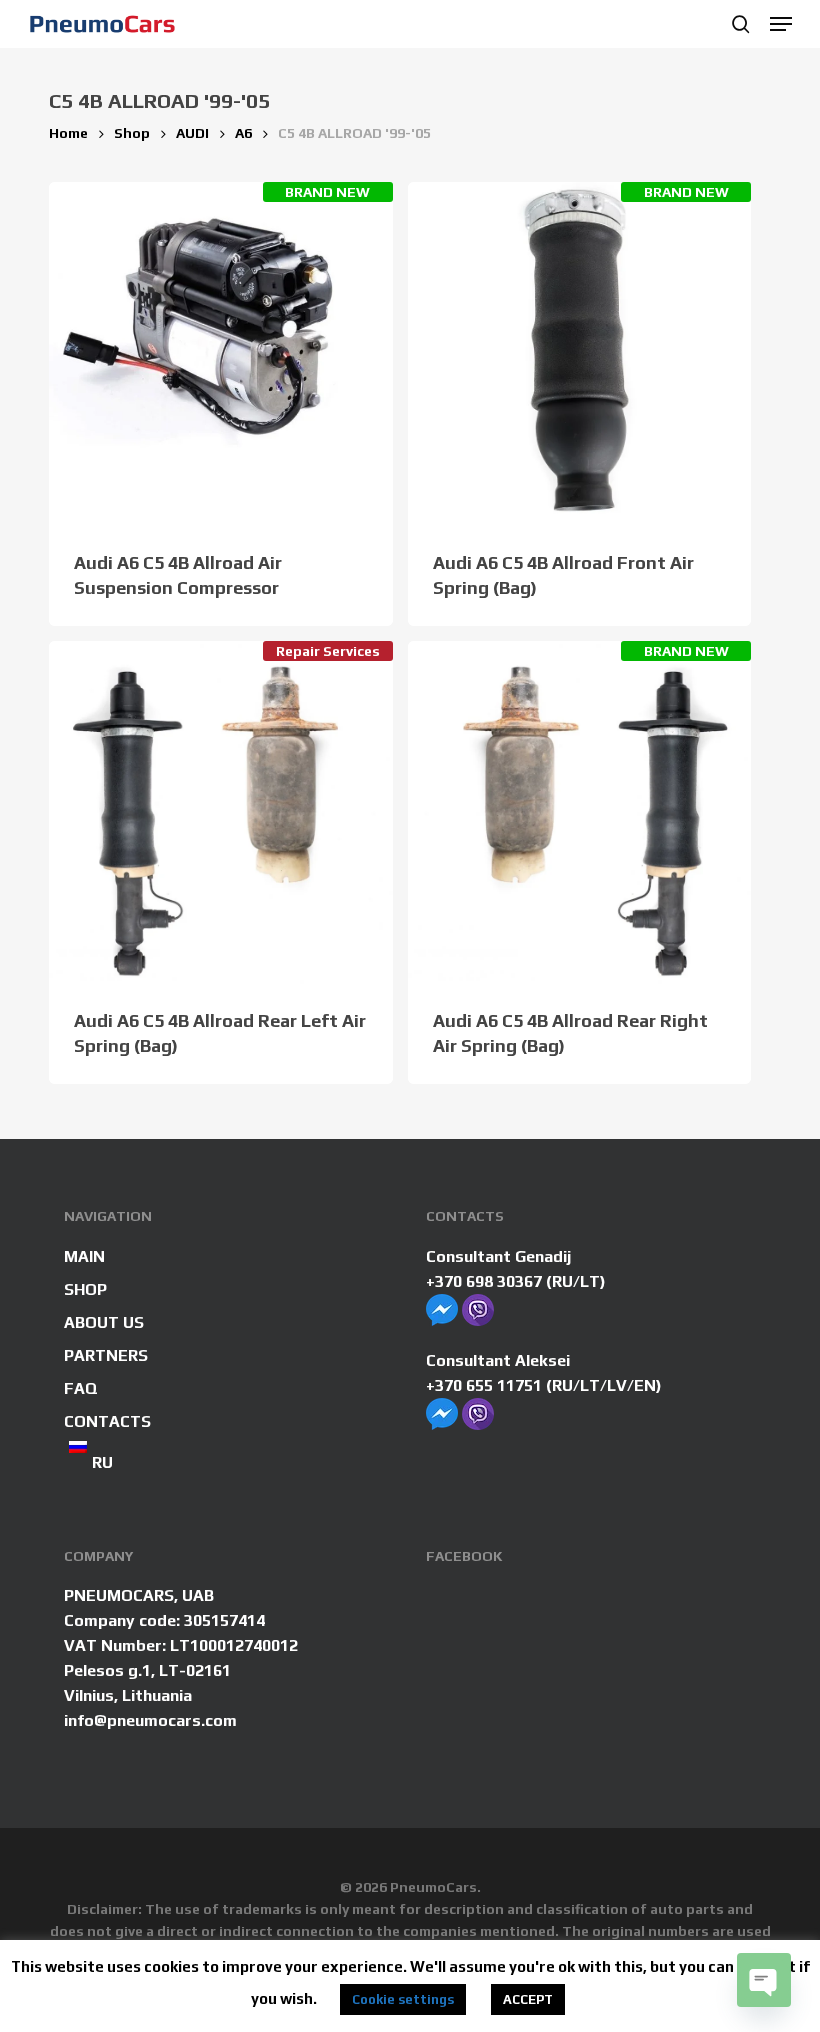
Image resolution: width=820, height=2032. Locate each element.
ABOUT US (104, 1322)
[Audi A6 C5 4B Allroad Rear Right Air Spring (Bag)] (580, 813)
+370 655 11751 (484, 1385)
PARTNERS (106, 1355)
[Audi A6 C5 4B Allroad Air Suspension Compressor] (221, 354)
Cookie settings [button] (403, 1999)
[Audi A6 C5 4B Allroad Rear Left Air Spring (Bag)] (221, 813)
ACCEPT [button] (528, 1999)
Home (68, 133)
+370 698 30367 (484, 1281)
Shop (132, 133)
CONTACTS (107, 1421)
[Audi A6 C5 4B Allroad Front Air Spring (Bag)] (580, 354)
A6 (243, 133)
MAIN (84, 1256)
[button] (781, 24)
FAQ (81, 1388)
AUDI (192, 133)
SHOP (85, 1289)
